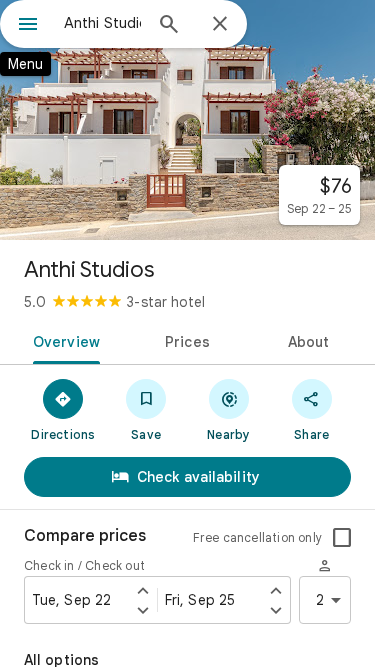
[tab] (63, 340)
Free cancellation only (257, 537)
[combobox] (102, 23)
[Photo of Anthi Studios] (187, 120)
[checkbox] (342, 538)
